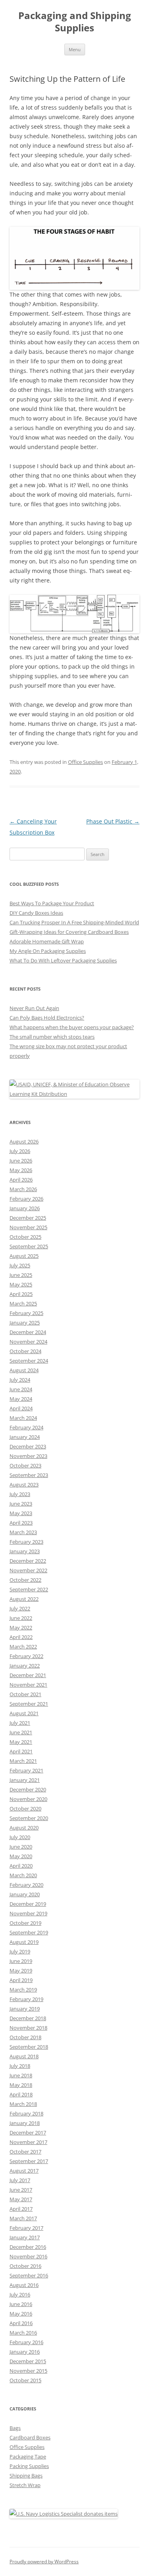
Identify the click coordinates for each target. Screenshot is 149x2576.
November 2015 (28, 2371)
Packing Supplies (29, 2466)
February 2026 (26, 1199)
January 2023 (25, 1551)
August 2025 (24, 1256)
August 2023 (24, 1485)
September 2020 (29, 1818)
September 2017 (29, 2161)
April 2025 (21, 1294)
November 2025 (28, 1227)
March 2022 (23, 1647)
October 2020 (25, 1809)
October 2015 (25, 2380)
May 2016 (21, 2314)
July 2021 (20, 1723)
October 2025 (25, 1237)
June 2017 (21, 2190)
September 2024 (29, 1361)
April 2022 (21, 1637)
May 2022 (21, 1627)
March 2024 (23, 1418)
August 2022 (24, 1599)
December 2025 (28, 1218)
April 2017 (21, 2209)
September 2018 (29, 2047)
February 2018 (26, 2113)
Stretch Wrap (25, 2485)
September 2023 (29, 1475)
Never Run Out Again (34, 1008)
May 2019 (21, 1971)
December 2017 (28, 2133)
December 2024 (28, 1332)
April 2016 (21, 2323)
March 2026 (23, 1189)
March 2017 (23, 2218)
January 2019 (25, 2009)
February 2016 (26, 2342)
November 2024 (28, 1342)
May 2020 (21, 1856)
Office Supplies (85, 762)
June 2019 (21, 1961)
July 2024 (20, 1380)
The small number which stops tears (52, 1037)
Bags (15, 2428)
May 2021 (21, 1742)
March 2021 (23, 1761)
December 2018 (28, 2018)
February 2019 (26, 1999)
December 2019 (28, 1904)
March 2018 (23, 2104)
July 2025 (20, 1265)
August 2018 (24, 2056)
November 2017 (28, 2142)
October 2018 (25, 2037)
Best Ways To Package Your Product (52, 903)
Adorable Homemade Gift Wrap (47, 941)
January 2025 (25, 1323)
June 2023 (21, 1504)
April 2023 (21, 1523)
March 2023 (23, 1532)
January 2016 (25, 2352)
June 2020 (21, 1847)
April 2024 (21, 1408)
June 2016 (21, 2304)
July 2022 (20, 1608)
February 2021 (26, 1770)
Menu (75, 49)
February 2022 (26, 1656)
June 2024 (21, 1389)
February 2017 (26, 2228)
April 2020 (21, 1866)
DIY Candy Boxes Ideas (36, 913)
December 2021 (28, 1675)
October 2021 (25, 1694)
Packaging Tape (28, 2456)
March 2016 (23, 2333)
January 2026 (25, 1208)
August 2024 (24, 1370)
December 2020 (28, 1789)
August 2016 (24, 2285)
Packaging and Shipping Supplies (75, 22)
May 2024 (21, 1399)
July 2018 (20, 2066)
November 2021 (28, 1685)
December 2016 (28, 2247)
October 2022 (25, 1580)
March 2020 (23, 1875)
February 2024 (26, 1427)
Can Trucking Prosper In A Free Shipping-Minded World (74, 922)
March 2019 (23, 1990)
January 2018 (25, 2123)
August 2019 (24, 1942)
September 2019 (29, 1932)
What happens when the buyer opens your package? (72, 1027)
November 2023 (28, 1456)
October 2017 (25, 2152)
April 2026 (21, 1180)
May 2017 (21, 2199)
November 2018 (28, 2028)
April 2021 (21, 1751)
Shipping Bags (26, 2476)
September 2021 (29, 1704)
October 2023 (25, 1465)
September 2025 (29, 1246)
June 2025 (21, 1275)
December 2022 (28, 1561)
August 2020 (24, 1828)
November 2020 (28, 1799)
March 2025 (23, 1303)
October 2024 (25, 1351)
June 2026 (21, 1161)
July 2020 (20, 1837)
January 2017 (25, 2237)
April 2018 (21, 2094)
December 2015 (28, 2361)
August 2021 (24, 1713)
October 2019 (25, 1923)
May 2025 (21, 1284)
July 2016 (20, 2294)
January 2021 (25, 1780)
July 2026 (20, 1151)
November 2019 (28, 1913)
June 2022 (21, 1618)
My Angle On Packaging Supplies (48, 951)
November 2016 (28, 2256)
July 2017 (20, 2180)
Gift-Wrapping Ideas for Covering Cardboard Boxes (69, 932)
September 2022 (29, 1589)
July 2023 (20, 1494)
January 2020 (25, 1894)
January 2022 (25, 1666)
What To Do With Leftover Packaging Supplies (63, 960)
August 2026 (24, 1141)
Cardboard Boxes (30, 2437)
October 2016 (25, 2266)
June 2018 (21, 2075)
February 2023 (26, 1542)
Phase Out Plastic (113, 821)
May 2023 (21, 1513)
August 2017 (24, 2171)
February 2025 (26, 1313)
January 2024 (25, 1437)
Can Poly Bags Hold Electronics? (47, 1018)
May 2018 (21, 2085)
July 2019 (20, 1951)
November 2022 (28, 1570)
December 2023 (28, 1446)
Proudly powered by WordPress (44, 2562)
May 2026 (21, 1170)
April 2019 (21, 1980)
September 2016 (29, 2275)
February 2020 (26, 1885)
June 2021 (21, 1732)
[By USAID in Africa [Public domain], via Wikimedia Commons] (74, 1094)
